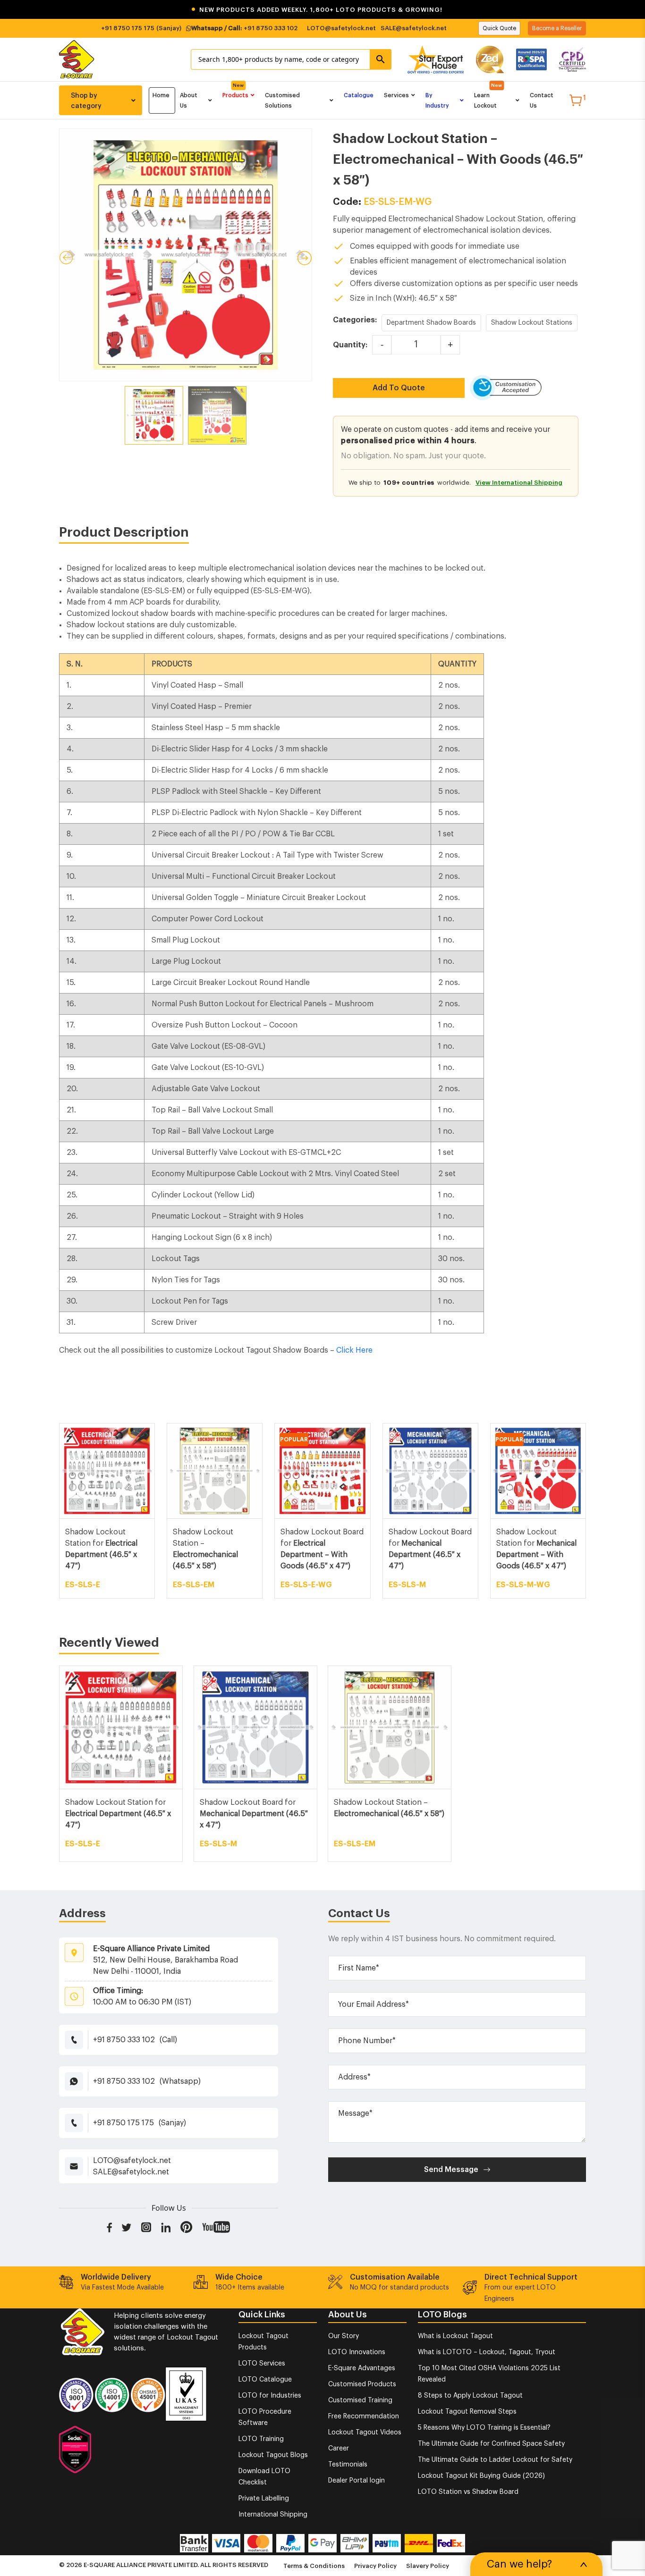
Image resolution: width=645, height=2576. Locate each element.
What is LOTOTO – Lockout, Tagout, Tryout (487, 2352)
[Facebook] (109, 2227)
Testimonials (348, 2465)
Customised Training (360, 2400)
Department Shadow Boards (431, 323)
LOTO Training (261, 2439)
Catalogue (359, 95)
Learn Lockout (485, 101)
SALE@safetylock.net (414, 28)
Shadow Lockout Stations (532, 323)
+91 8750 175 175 (128, 28)
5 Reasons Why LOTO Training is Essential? (484, 2428)
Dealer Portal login (356, 2481)
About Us (189, 101)
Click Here (354, 1350)
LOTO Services (262, 2364)
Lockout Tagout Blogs (273, 2455)
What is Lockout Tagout (455, 2336)
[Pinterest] (187, 2227)
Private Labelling (264, 2499)
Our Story (344, 2336)
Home (161, 95)
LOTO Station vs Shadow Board (468, 2492)
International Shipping (273, 2515)
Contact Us (542, 101)
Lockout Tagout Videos (365, 2433)
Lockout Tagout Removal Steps (467, 2412)
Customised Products (362, 2384)
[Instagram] (146, 2227)
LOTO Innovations (357, 2352)
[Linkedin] (166, 2227)
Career (339, 2449)
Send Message (451, 2170)
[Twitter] (127, 2227)
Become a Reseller (557, 28)
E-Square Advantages (362, 2368)
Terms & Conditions (314, 2566)
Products (235, 95)
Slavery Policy (428, 2566)
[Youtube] (216, 2227)
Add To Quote (399, 388)
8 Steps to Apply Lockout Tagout (470, 2396)
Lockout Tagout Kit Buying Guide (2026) (481, 2476)
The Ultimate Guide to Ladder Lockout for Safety (495, 2460)
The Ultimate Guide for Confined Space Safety (491, 2444)
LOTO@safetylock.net (341, 28)
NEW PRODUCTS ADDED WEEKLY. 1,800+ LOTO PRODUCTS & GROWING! (317, 10)
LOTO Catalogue (265, 2380)
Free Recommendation (364, 2416)
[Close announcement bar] (632, 10)
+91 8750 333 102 (271, 28)
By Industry (437, 101)
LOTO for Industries (270, 2396)
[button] (322, 10)
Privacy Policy (375, 2566)
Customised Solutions (282, 101)
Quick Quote (499, 28)
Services (396, 95)
